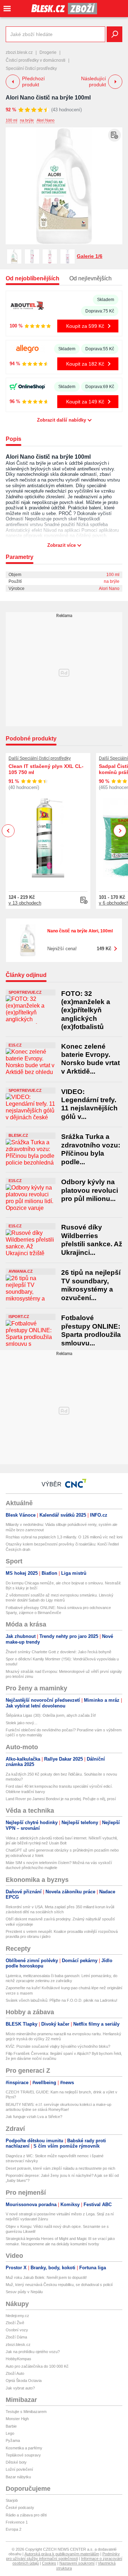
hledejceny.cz (17, 2316)
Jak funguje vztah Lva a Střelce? (34, 2117)
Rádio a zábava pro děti (26, 2515)
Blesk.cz (18, 1135)
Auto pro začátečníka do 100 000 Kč (37, 2366)
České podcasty (20, 2508)
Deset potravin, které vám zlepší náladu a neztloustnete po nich (60, 2168)
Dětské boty (16, 2462)
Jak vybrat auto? (20, 2388)
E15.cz (15, 1045)
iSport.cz (19, 1317)
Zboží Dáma (16, 2337)
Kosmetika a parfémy (24, 2448)
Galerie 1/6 (90, 256)
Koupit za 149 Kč (85, 402)
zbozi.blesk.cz (19, 52)
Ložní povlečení (19, 2469)
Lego (10, 2433)
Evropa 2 (14, 2529)
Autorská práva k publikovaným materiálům (62, 2554)
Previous (8, 831)
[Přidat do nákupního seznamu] (114, 135)
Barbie (11, 2426)
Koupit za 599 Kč (85, 326)
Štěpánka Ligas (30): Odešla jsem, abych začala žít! (51, 1715)
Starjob (12, 2500)
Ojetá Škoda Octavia (24, 2381)
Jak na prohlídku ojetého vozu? (33, 2352)
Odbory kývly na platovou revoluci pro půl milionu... (90, 1190)
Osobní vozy (17, 2330)
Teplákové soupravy (23, 2455)
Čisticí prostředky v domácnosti (36, 60)
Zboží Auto (15, 2373)
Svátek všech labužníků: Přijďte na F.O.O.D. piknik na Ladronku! (62, 2000)
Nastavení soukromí (77, 2563)
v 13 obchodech (25, 903)
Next (120, 831)
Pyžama (13, 2440)
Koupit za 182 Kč (85, 364)
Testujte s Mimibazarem (26, 2412)
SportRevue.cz (25, 992)
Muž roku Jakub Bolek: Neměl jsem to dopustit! (46, 2277)
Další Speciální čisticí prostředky (40, 758)
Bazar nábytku (18, 2477)
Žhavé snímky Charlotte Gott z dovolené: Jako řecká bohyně (58, 1652)
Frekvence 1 (17, 2522)
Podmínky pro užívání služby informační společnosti (63, 2556)
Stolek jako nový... (22, 1723)
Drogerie (48, 52)
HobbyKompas (18, 2359)
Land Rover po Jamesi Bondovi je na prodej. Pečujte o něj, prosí (61, 1799)
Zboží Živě (15, 2323)
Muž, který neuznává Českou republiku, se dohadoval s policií (59, 2285)
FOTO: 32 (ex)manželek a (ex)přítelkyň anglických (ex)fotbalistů (86, 1010)
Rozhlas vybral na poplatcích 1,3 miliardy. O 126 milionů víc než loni (64, 1537)
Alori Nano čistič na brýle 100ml (48, 98)
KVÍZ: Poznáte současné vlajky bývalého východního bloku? (58, 2046)
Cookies (49, 2563)
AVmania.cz (21, 1271)
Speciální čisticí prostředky (31, 68)
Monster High (17, 2419)
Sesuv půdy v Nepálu (24, 2292)
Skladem (106, 300)
